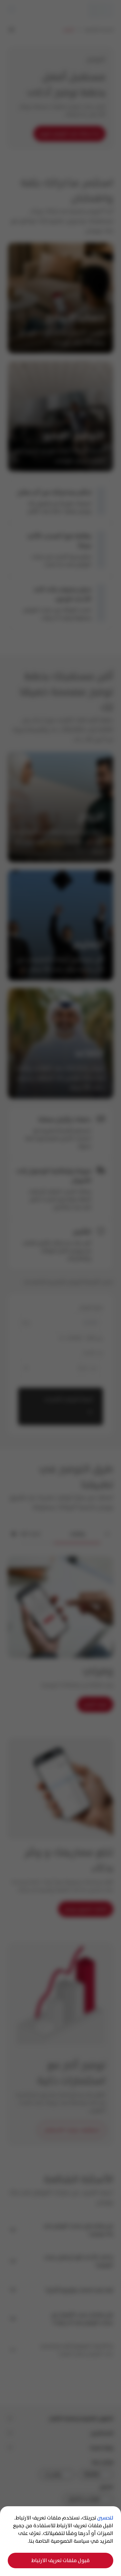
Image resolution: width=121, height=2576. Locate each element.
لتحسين (105, 2518)
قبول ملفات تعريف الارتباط (60, 2560)
